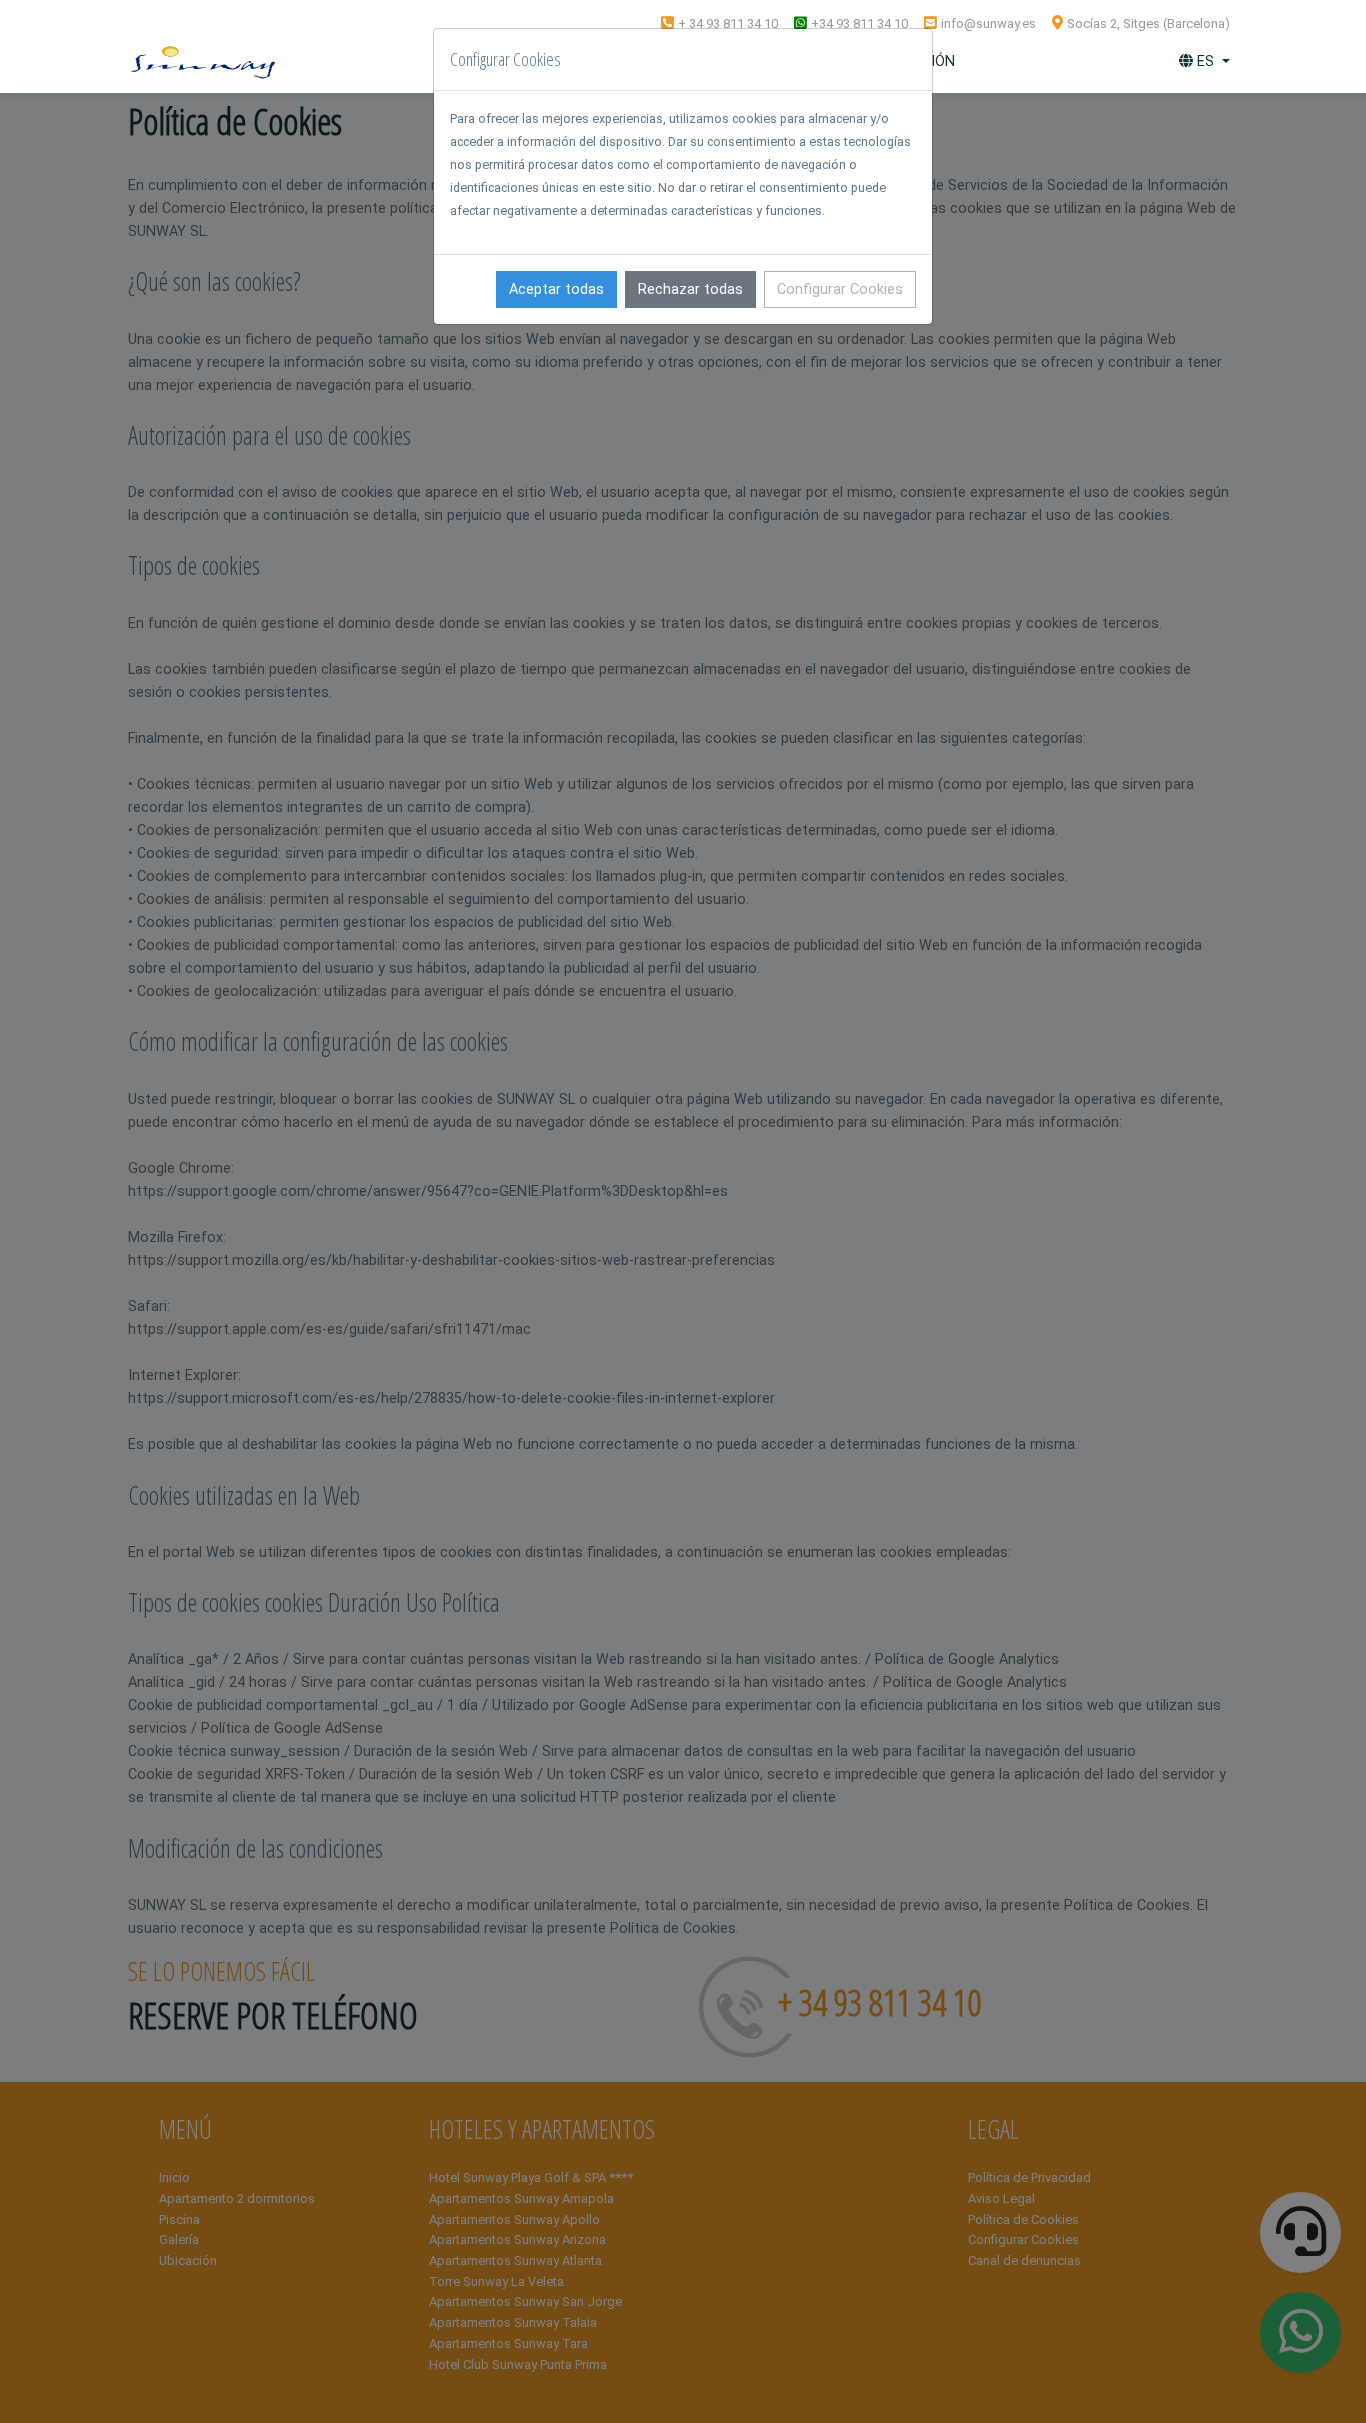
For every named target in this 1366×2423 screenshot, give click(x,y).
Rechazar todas (690, 289)
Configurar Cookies (840, 289)
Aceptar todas (556, 289)
